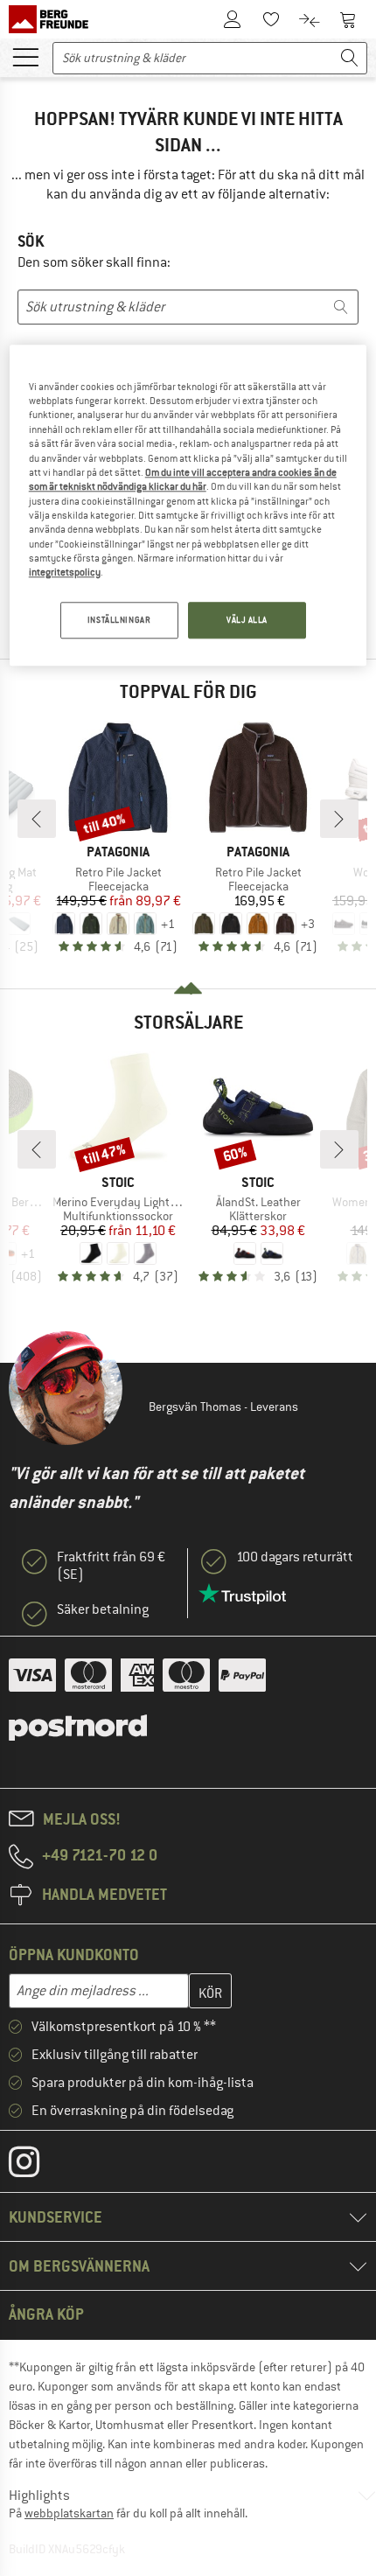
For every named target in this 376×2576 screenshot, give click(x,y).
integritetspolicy (65, 573)
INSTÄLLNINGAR (119, 620)
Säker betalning (103, 1609)
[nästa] (339, 819)
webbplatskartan (69, 2513)
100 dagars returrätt (295, 1557)
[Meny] (25, 56)
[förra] (37, 819)
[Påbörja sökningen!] (350, 58)
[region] (188, 505)
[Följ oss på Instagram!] (37, 2166)
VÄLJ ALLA (247, 620)
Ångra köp (46, 2314)
